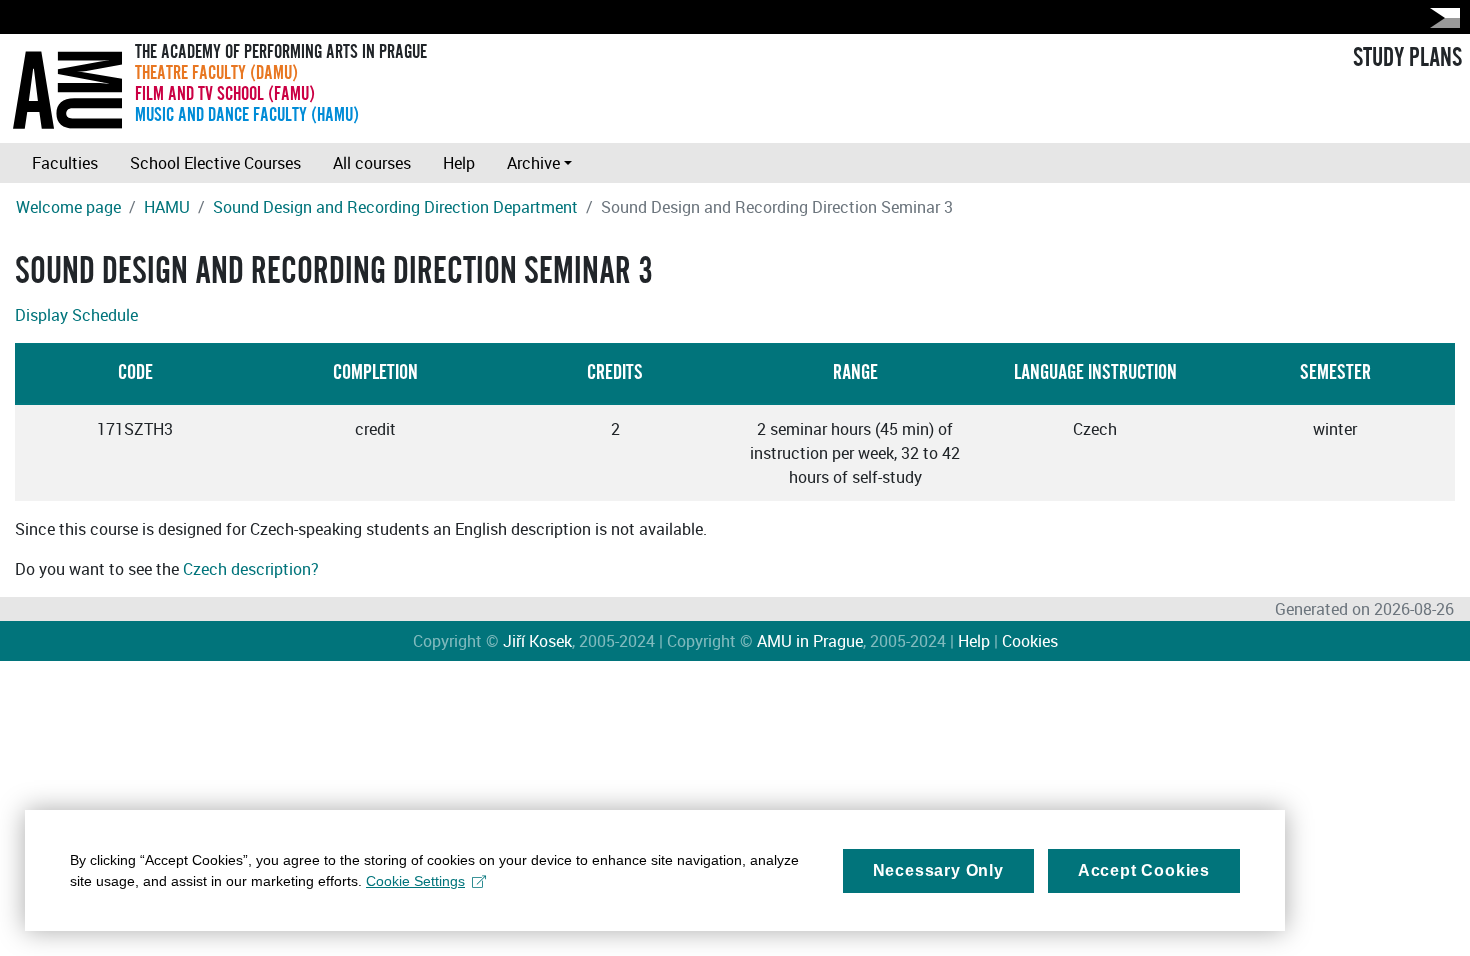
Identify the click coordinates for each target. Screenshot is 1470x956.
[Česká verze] (1441, 17)
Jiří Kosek (537, 641)
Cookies (1030, 641)
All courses (372, 163)
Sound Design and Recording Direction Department (395, 207)
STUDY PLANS (1407, 58)
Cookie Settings (415, 881)
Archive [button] (533, 163)
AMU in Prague (810, 641)
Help (459, 163)
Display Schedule (76, 315)
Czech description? (251, 569)
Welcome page (68, 207)
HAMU (167, 207)
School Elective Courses (215, 163)
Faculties (65, 163)
